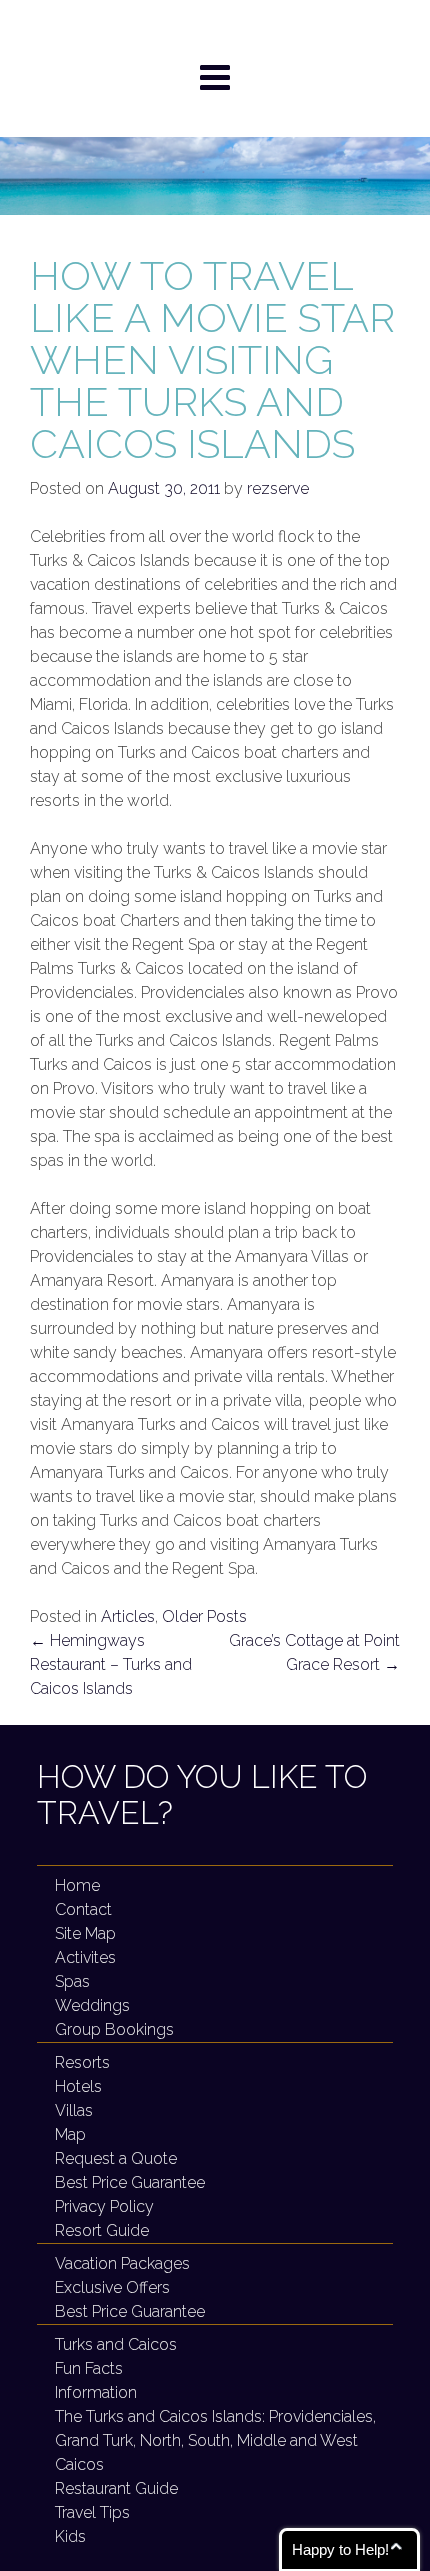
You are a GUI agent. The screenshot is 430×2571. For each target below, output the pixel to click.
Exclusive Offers (112, 2287)
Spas (72, 1981)
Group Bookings (114, 2029)
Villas (74, 2110)
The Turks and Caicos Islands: (215, 2440)
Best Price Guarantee (130, 2182)
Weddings (92, 2005)
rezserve (278, 488)
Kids (70, 2536)
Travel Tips (92, 2512)
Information (96, 2392)
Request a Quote (116, 2158)
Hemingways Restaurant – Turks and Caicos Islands (111, 1664)
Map (70, 2134)
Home (77, 1885)
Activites (85, 1957)
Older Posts (204, 1616)
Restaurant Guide (116, 2488)
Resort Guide (102, 2230)
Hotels (78, 2086)
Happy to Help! (340, 2549)
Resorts (82, 2062)
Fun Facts (89, 2368)
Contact (83, 1909)
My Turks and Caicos (215, 29)
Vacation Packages (122, 2263)
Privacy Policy (104, 2206)
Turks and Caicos (116, 2344)
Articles (128, 1616)
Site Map (85, 1933)
